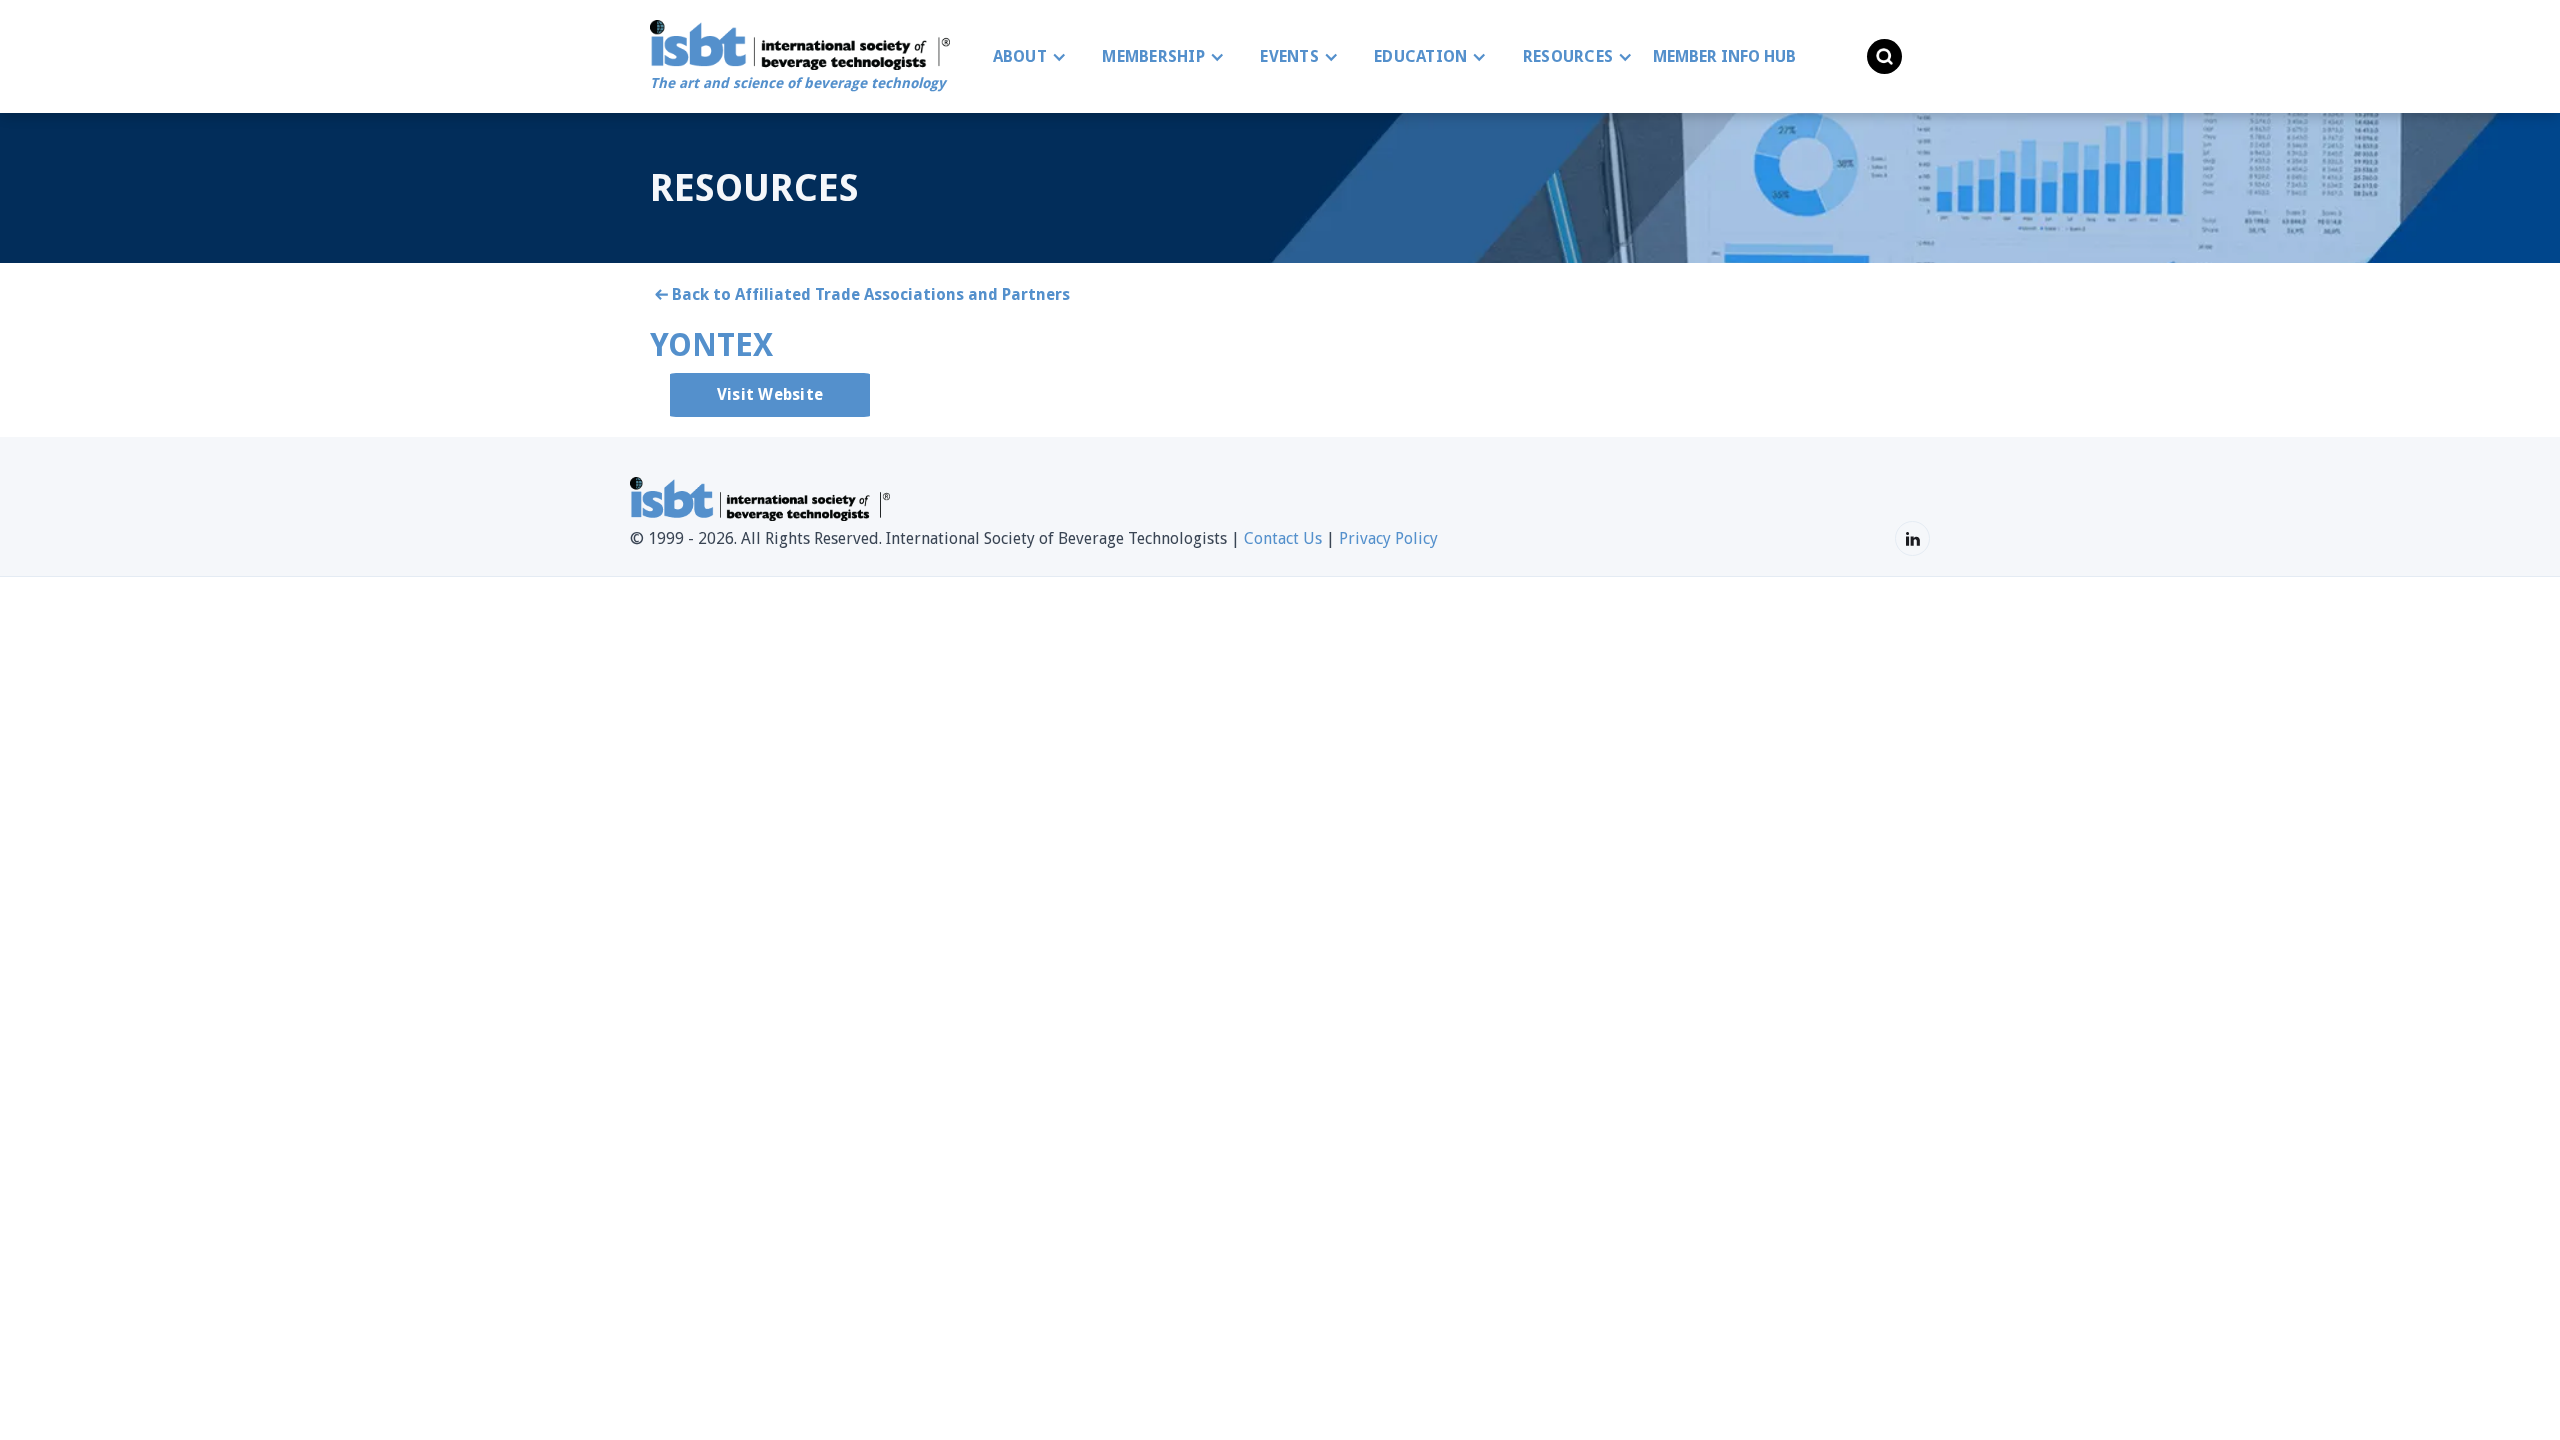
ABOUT (1020, 56)
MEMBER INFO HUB (1724, 56)
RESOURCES (1568, 56)
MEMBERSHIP (1153, 56)
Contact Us (1283, 538)
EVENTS (1289, 56)
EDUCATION (1420, 56)
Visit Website (770, 394)
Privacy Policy (1388, 538)
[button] (1025, 57)
